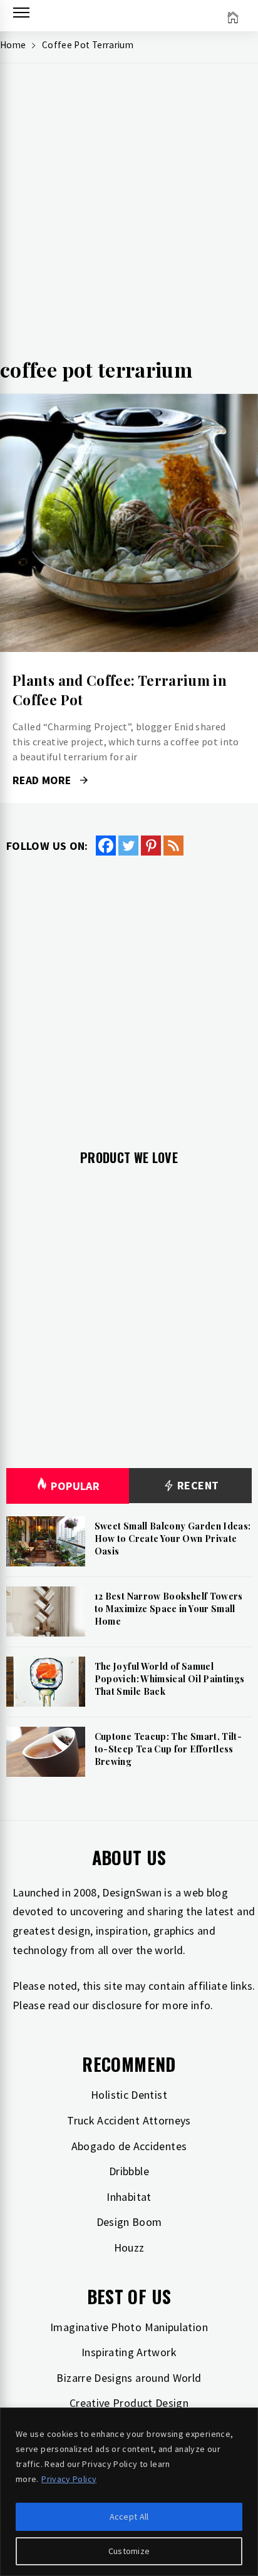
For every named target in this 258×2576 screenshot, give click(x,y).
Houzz (129, 2248)
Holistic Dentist (129, 2095)
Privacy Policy (69, 2479)
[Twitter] (128, 846)
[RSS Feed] (173, 846)
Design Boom (129, 2222)
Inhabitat (129, 2197)
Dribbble (129, 2171)
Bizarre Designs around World (129, 2378)
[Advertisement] (129, 214)
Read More (129, 523)
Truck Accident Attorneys (129, 2120)
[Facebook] (106, 846)
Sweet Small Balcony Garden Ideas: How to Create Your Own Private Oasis (173, 1538)
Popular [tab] (75, 1486)
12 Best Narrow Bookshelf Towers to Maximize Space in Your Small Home (169, 1608)
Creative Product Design (129, 2403)
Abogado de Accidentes (129, 2146)
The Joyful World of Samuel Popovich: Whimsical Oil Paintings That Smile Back (170, 1679)
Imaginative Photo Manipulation (129, 2327)
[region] (129, 2492)
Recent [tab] (197, 1485)
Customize (129, 2551)
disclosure (117, 2005)
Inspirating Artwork (129, 2352)
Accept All (129, 2517)
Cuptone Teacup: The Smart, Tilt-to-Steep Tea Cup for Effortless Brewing (168, 1749)
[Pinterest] (151, 846)
